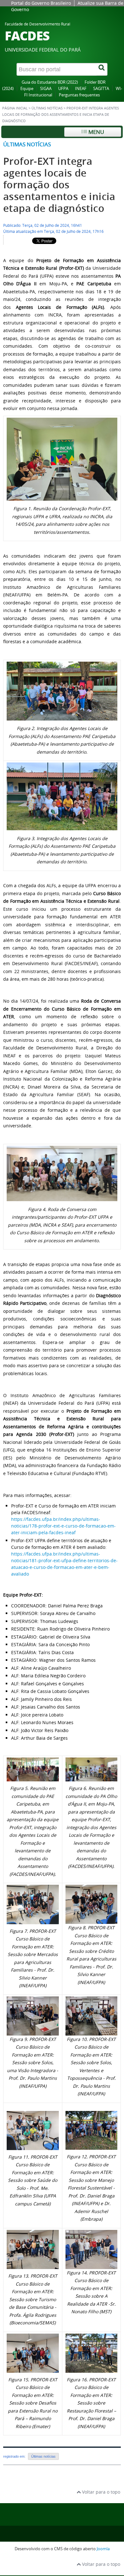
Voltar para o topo (100, 2492)
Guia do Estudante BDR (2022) (50, 82)
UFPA (63, 89)
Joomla (103, 2549)
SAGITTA (101, 89)
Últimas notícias (27, 144)
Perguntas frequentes (79, 95)
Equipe (27, 89)
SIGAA (46, 89)
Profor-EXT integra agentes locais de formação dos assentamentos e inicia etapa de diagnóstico (59, 185)
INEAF (81, 89)
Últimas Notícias (47, 108)
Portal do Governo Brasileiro (41, 3)
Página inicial (15, 108)
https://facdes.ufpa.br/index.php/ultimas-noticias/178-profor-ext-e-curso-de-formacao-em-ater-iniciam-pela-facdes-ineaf (63, 1526)
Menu (96, 132)
